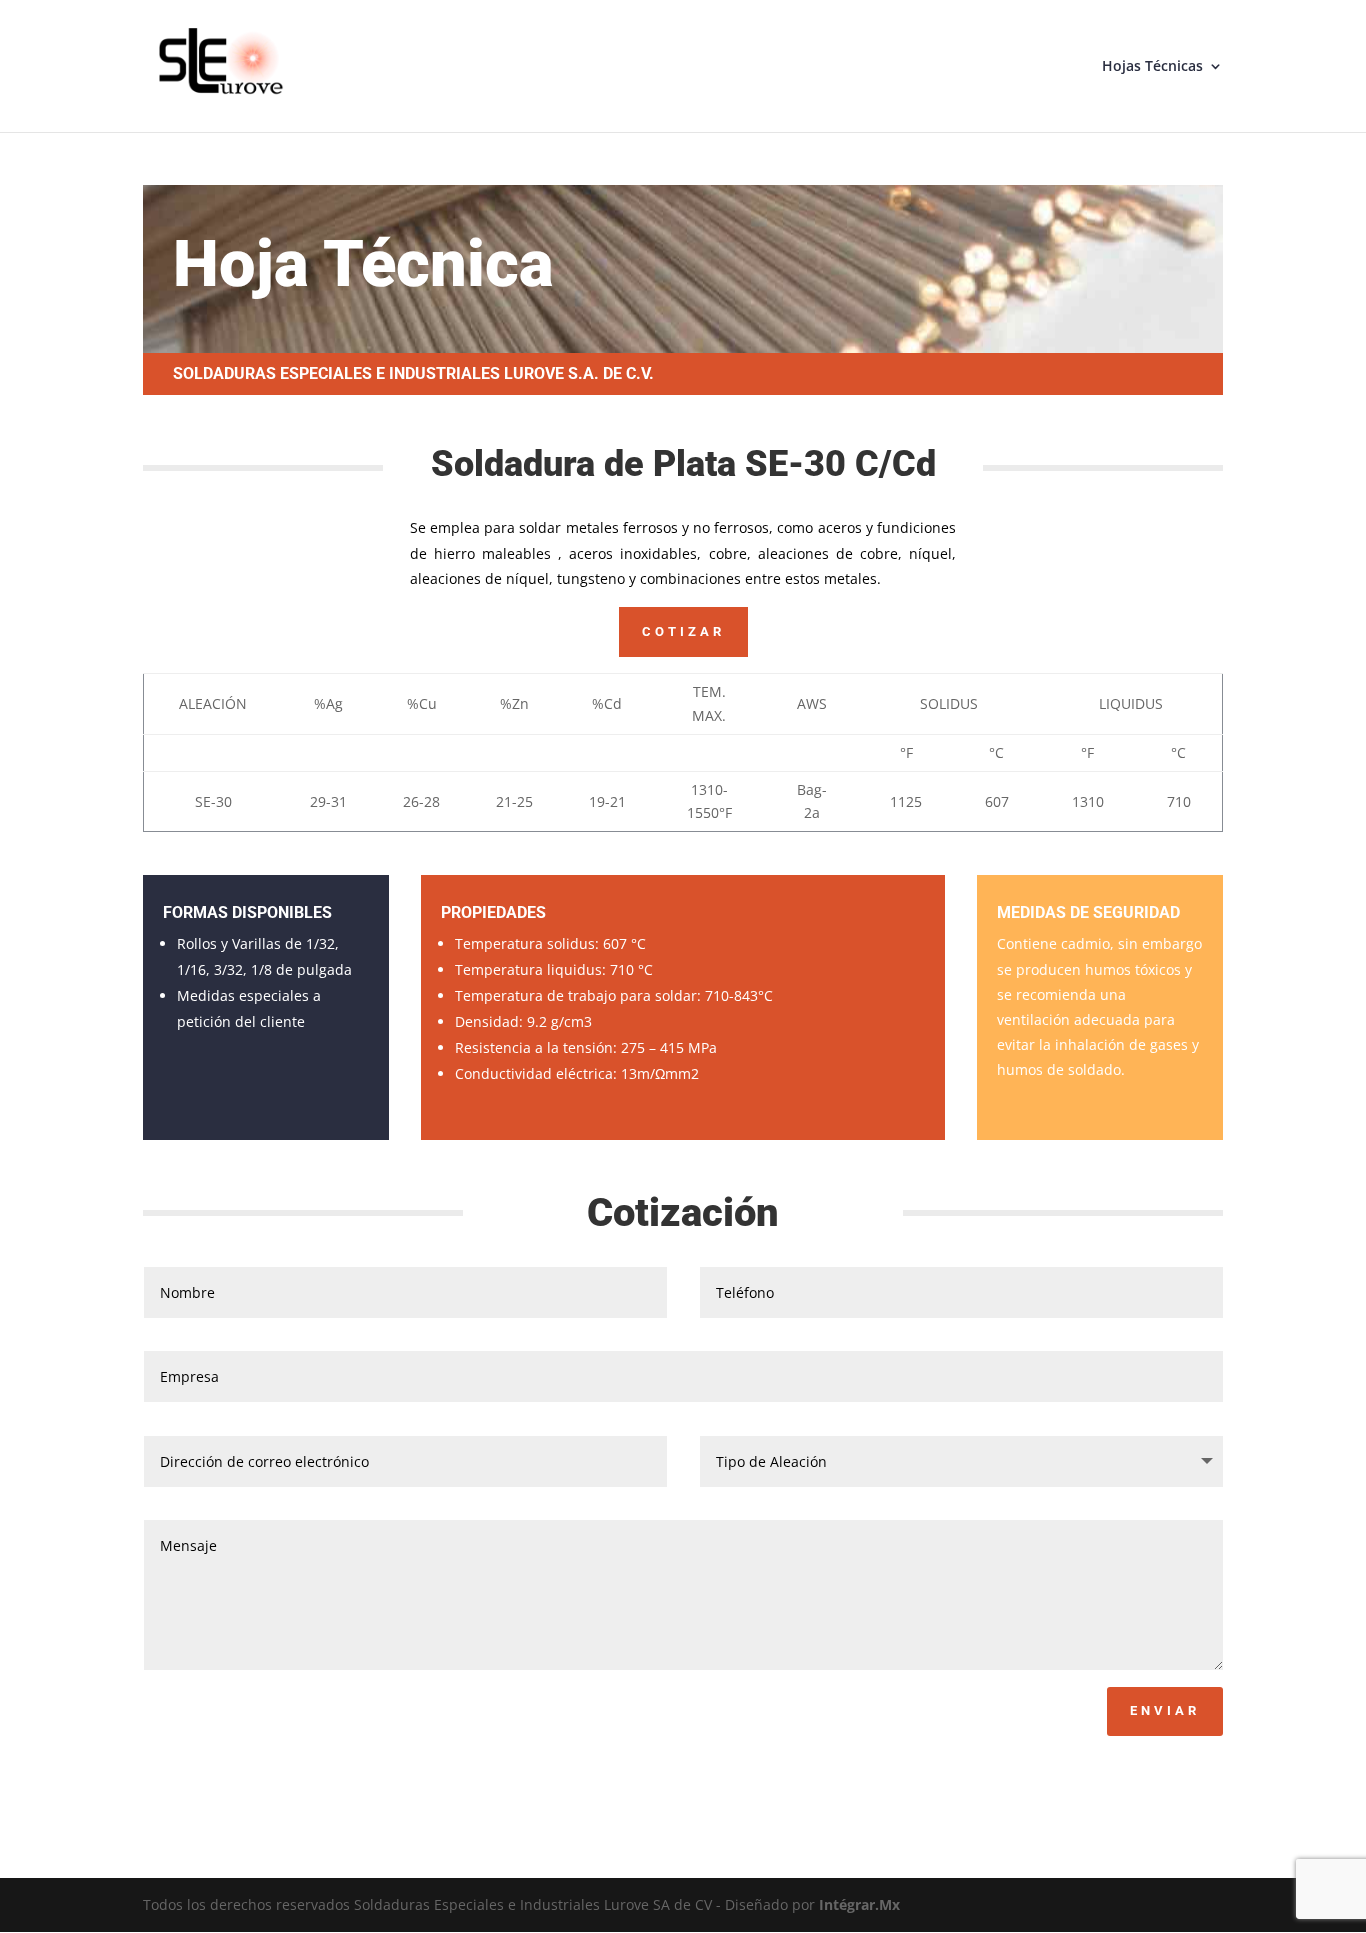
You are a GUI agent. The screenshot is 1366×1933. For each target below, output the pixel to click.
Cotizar (683, 631)
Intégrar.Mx (859, 1904)
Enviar (1165, 1710)
